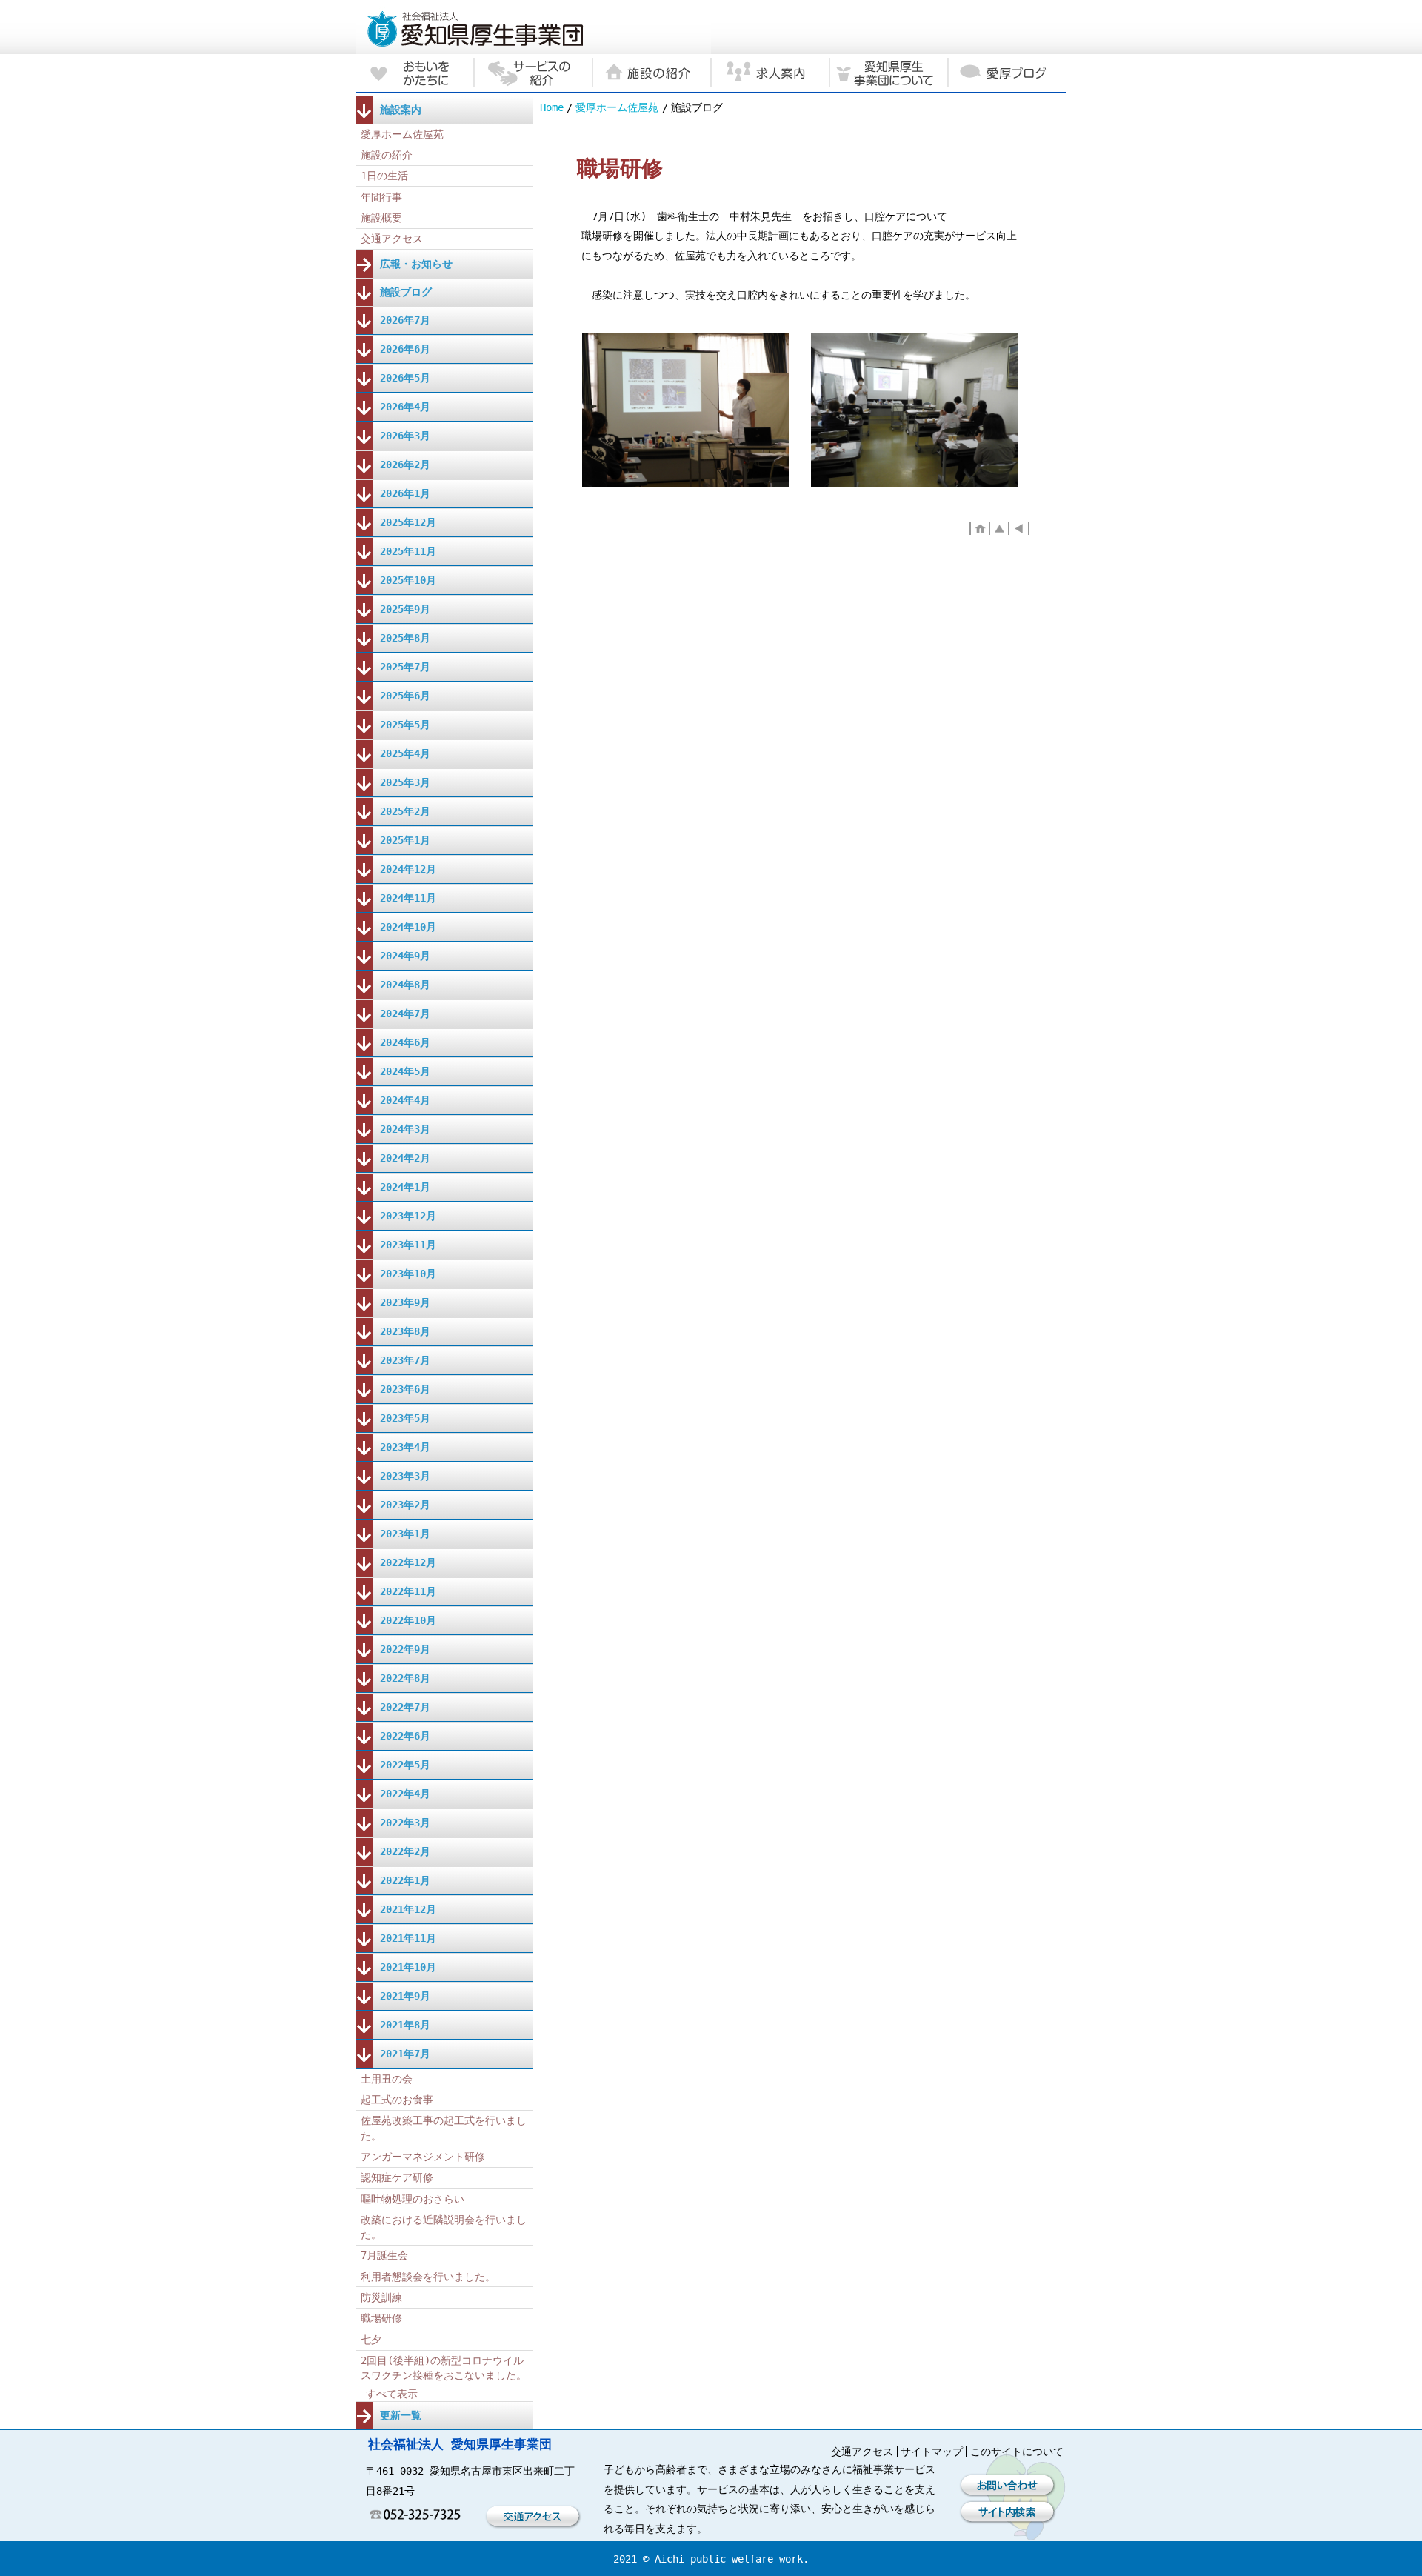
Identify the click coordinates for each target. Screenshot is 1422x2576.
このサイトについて (1017, 2452)
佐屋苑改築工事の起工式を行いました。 (444, 2128)
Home (552, 107)
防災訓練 (381, 2297)
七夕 (371, 2340)
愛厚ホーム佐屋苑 (617, 107)
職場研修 (381, 2318)
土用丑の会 (387, 2079)
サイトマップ (932, 2452)
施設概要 (381, 218)
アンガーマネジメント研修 (423, 2157)
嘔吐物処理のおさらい (413, 2199)
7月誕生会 (384, 2255)
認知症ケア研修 (397, 2177)
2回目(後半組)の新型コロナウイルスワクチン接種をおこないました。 (444, 2368)
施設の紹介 (387, 155)
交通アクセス (392, 239)
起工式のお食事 (397, 2100)
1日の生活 (384, 176)
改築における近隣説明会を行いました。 (444, 2227)
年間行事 (381, 197)
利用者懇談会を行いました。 (428, 2277)
